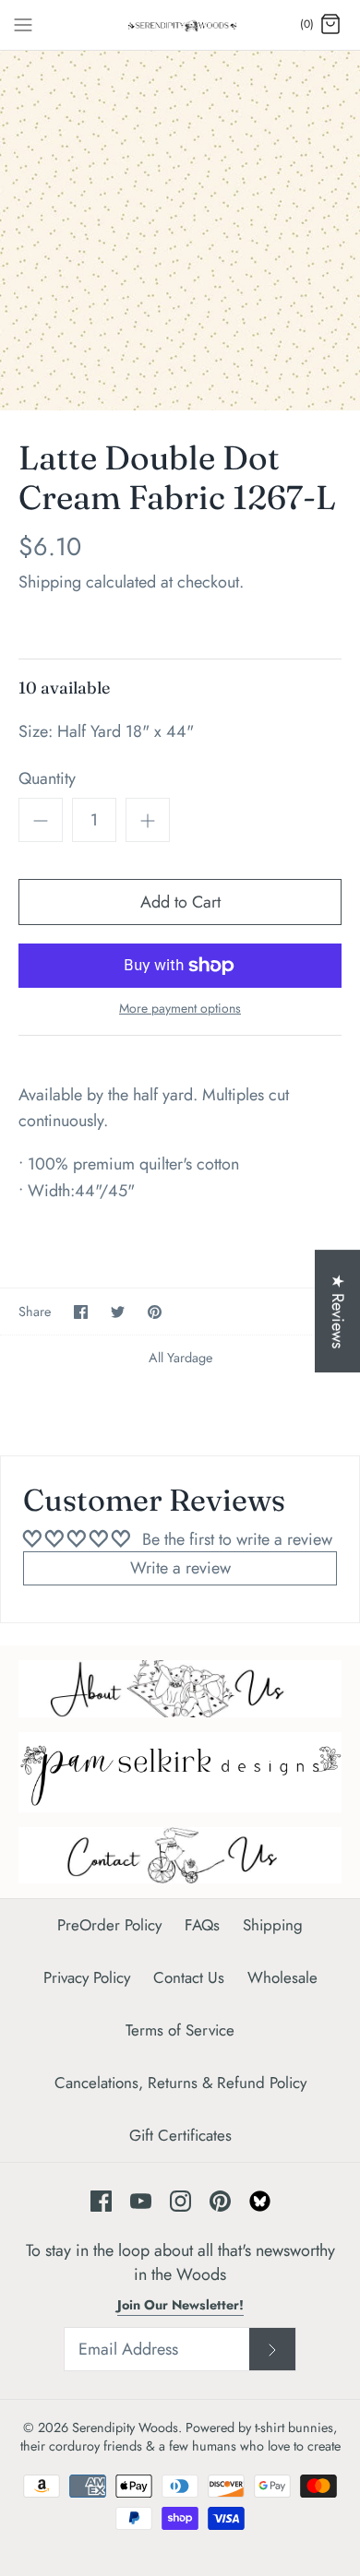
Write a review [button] (180, 1568)
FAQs (202, 1925)
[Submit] (272, 2349)
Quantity (47, 779)
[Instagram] (180, 2201)
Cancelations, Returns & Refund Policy (180, 2083)
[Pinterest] (220, 2201)
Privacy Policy (87, 1977)
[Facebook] (101, 2201)
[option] (180, 231)
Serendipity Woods (125, 2428)
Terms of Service (180, 2030)
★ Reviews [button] (338, 1311)
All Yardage (180, 1358)
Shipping (50, 582)
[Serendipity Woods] (180, 25)
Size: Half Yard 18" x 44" (106, 732)
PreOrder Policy (109, 1925)
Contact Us (189, 1977)
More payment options (180, 1009)
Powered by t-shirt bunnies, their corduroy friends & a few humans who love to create (180, 2437)
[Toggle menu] (23, 24)
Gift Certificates (180, 2135)
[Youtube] (141, 2201)
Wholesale (282, 1977)
